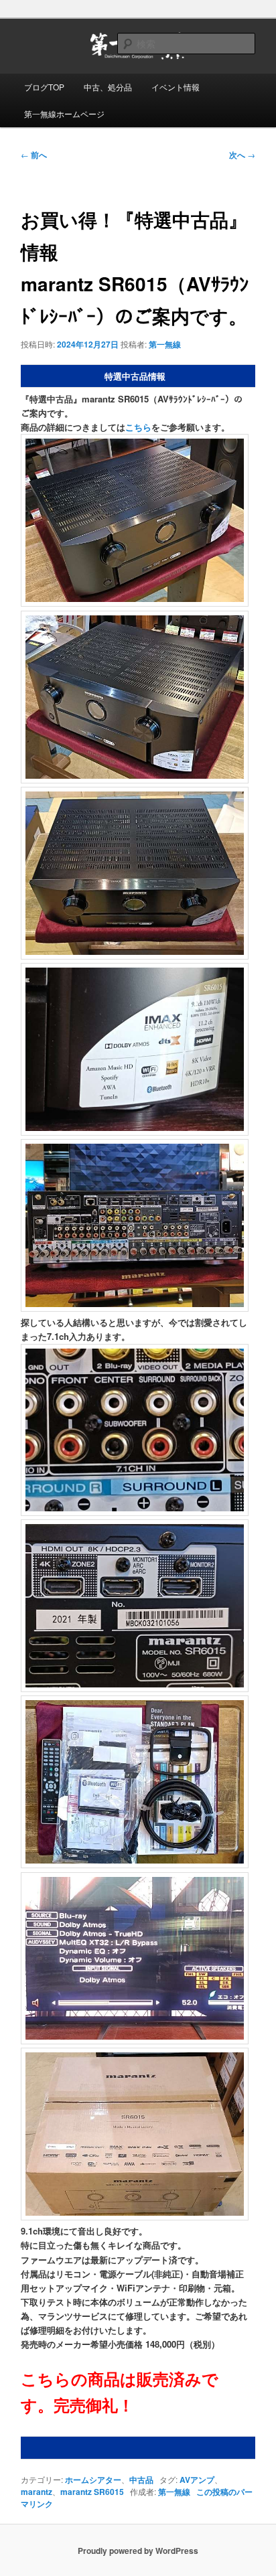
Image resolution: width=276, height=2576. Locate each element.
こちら (138, 427)
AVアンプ (197, 2480)
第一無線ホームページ (64, 113)
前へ (34, 155)
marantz (37, 2492)
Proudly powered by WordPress (138, 2551)
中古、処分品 (108, 87)
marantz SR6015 (92, 2492)
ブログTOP (44, 87)
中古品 (141, 2480)
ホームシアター (93, 2480)
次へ (242, 155)
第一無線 (165, 344)
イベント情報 (176, 87)
